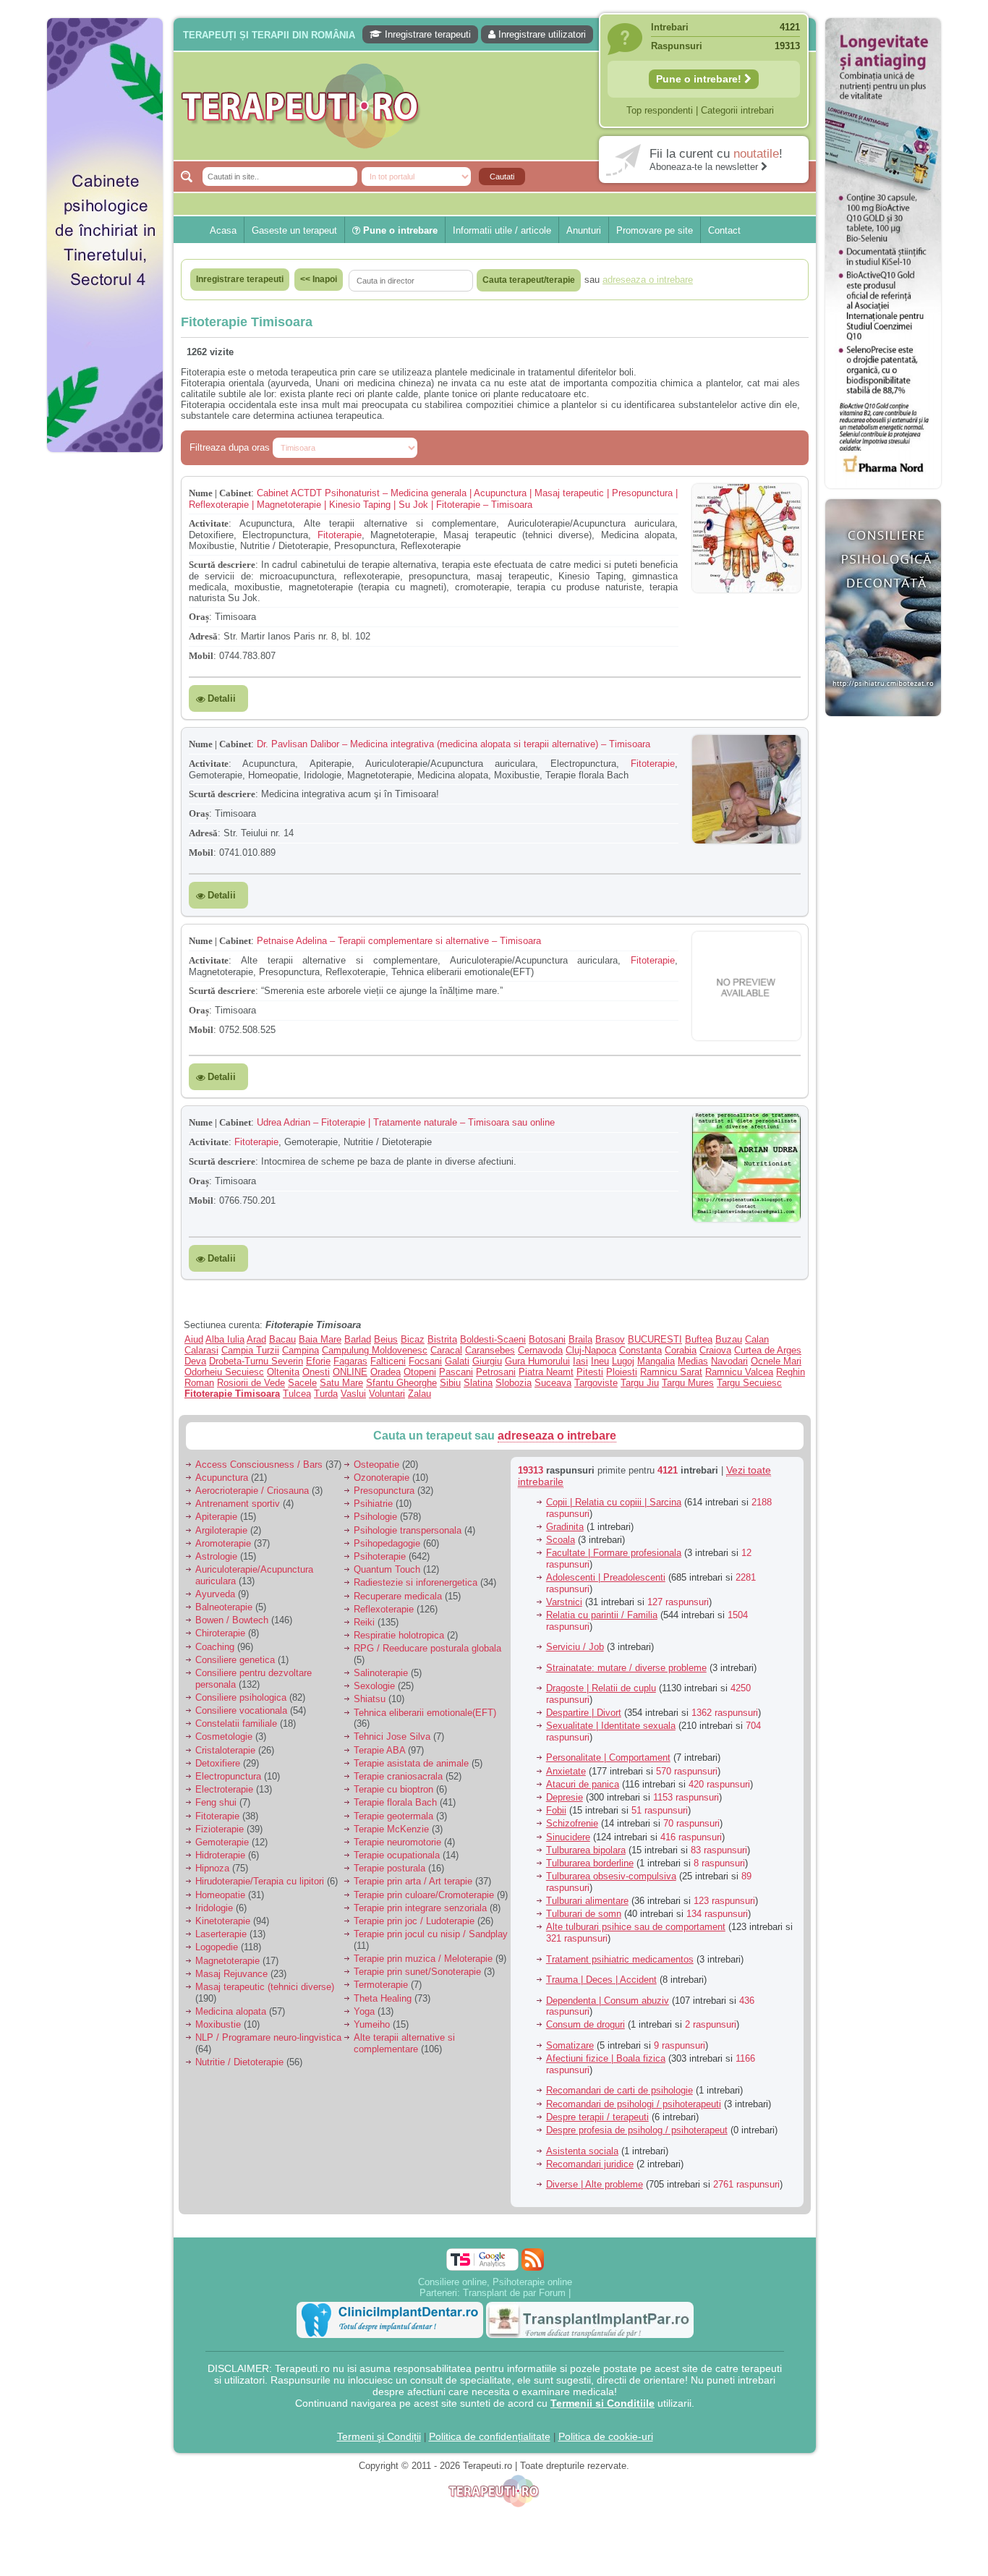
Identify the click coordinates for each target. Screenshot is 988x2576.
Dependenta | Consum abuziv (608, 2001)
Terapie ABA (379, 1750)
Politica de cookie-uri (606, 2436)
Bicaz (413, 1339)
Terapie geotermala (393, 1816)
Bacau (282, 1339)
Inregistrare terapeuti (426, 34)
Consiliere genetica (235, 1660)
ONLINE (350, 1372)
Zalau (420, 1394)
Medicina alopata (231, 2011)
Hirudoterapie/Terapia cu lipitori (260, 1881)
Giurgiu (487, 1361)
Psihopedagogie (387, 1543)
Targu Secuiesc (749, 1383)
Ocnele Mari (776, 1361)
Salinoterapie (381, 1673)
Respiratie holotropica (399, 1635)
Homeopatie (220, 1895)
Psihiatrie (373, 1504)
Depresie (565, 1797)
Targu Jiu (640, 1383)
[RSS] (533, 2260)
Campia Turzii (250, 1350)
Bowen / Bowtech (232, 1620)
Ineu (600, 1361)
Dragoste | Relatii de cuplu (601, 1688)
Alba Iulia (225, 1339)
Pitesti (590, 1372)
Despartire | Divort (584, 1713)
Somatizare (570, 2045)
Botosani (547, 1339)
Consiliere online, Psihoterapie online (495, 2282)
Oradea (386, 1372)
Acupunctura (222, 1478)
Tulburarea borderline (590, 1863)
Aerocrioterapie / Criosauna (252, 1491)
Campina (301, 1350)
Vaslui (353, 1394)
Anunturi (584, 230)
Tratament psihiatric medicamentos (620, 1959)
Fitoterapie (340, 535)
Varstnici (564, 1602)
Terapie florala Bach (395, 1802)
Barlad (358, 1339)
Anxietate (566, 1771)
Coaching (215, 1647)
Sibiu (450, 1383)
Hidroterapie (220, 1855)
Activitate (209, 523)
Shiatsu (370, 1699)
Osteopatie (376, 1465)
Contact (724, 230)
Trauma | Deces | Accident (601, 1980)
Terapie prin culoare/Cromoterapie (424, 1895)
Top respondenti (660, 110)
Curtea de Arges (768, 1350)
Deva (195, 1361)
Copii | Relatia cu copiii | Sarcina (614, 1502)
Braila (580, 1339)
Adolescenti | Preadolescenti (606, 1577)
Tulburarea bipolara (586, 1850)
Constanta (640, 1350)
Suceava (553, 1383)
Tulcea (297, 1394)
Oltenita (283, 1372)
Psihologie (375, 1517)
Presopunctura (384, 1491)
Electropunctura (228, 1776)
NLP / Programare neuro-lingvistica (268, 2037)
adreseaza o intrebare (557, 1436)
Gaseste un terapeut (294, 230)
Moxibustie (218, 2024)
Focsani (425, 1361)
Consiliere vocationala (241, 1710)
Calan (757, 1339)
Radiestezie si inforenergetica (416, 1582)
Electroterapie (224, 1789)
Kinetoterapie (223, 1921)
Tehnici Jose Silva (392, 1737)
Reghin (791, 1372)
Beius (386, 1339)
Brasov (610, 1339)
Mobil (201, 656)
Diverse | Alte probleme (595, 2184)
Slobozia (514, 1383)
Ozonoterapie (382, 1478)
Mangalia (656, 1361)
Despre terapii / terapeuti (597, 2117)
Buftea (699, 1339)
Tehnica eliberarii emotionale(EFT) (425, 1713)
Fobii (556, 1810)
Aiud (194, 1339)
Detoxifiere (218, 1763)
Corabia (681, 1350)
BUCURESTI (655, 1339)
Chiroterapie (220, 1633)
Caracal (446, 1350)
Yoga (364, 2011)
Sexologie (374, 1686)
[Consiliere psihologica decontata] (883, 724)
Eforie (318, 1361)
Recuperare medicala (398, 1596)
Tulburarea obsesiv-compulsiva (611, 1876)
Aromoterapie (223, 1543)
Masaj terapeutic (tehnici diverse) (265, 1987)
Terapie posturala (389, 1868)
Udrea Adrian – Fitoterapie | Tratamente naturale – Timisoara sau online (406, 1122)
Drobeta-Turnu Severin (256, 1361)
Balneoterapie (224, 1607)
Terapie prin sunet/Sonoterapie (417, 1972)
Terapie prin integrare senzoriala (420, 1908)
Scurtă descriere (222, 565)
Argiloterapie (221, 1530)
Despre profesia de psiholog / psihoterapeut (637, 2130)
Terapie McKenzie (391, 1829)
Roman (199, 1383)
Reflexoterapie (384, 1609)
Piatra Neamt (546, 1372)
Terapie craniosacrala (398, 1776)
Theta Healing (383, 1998)
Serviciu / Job (575, 1647)
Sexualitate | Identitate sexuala (611, 1726)
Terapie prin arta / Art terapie (413, 1881)
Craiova (715, 1350)
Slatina (478, 1383)
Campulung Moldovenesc (375, 1350)
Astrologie (216, 1556)
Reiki (364, 1622)
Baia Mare (320, 1339)
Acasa (223, 230)
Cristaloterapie (225, 1750)
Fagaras (350, 1361)
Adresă (203, 636)
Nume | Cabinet (220, 493)
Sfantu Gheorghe (401, 1383)
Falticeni (388, 1361)
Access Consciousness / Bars (259, 1465)
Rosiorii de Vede (251, 1383)
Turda (326, 1394)
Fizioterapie (220, 1829)
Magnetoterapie (227, 1961)
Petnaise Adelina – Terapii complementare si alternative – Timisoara (399, 941)
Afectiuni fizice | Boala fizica (606, 2058)
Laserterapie (221, 1934)
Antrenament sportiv (238, 1504)
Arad (256, 1339)
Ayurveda (215, 1594)
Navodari (729, 1361)
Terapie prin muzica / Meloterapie (423, 1959)
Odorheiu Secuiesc (224, 1372)
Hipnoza (212, 1868)
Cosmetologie (224, 1737)
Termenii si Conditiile (602, 2403)
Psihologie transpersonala (408, 1530)
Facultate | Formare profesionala (614, 1553)
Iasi (580, 1361)
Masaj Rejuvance (231, 1974)
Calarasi (201, 1350)
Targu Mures (688, 1383)
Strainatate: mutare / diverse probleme (626, 1668)
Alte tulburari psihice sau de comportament (636, 1927)
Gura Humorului (537, 1361)
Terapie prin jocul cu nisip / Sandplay (431, 1934)
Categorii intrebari (737, 110)
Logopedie (217, 1947)
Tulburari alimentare (587, 1901)
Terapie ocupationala (397, 1855)
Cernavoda (540, 1350)
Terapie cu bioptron (393, 1789)
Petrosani (496, 1372)
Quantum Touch (387, 1569)
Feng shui (216, 1802)
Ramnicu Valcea (739, 1372)
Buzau (729, 1339)
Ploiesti (622, 1372)
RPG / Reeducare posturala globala (427, 1648)
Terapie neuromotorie (397, 1842)
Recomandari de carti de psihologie (619, 2090)
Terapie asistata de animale (411, 1763)
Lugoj (623, 1361)
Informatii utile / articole (502, 230)
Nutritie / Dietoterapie (239, 2062)
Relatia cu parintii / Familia (602, 1615)
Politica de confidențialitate (490, 2436)
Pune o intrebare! (700, 79)
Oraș (199, 617)
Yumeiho (372, 2024)
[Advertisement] (105, 680)
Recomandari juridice (590, 2164)
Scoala (561, 1540)
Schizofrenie (572, 1823)
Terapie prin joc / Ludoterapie (414, 1921)
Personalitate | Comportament (608, 1757)
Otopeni (420, 1372)
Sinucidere (568, 1837)
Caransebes (490, 1350)
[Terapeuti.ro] (498, 106)
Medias (693, 1361)
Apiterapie (216, 1517)
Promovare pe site (655, 230)
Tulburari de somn (584, 1914)
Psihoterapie (380, 1556)
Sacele (302, 1383)
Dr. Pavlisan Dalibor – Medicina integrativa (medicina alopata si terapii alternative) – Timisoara (453, 744)
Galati (457, 1361)
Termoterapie (381, 1985)
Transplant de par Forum (514, 2293)
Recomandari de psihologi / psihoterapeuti (634, 2104)
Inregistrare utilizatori (541, 34)
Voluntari (387, 1394)
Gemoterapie (222, 1842)
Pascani (456, 1372)
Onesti (316, 1372)
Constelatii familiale (236, 1723)
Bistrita (442, 1339)
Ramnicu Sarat (671, 1372)
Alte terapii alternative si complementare (404, 2043)
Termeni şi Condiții (379, 2436)
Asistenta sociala (582, 2151)
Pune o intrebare (399, 230)
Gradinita (565, 1527)
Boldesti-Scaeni (493, 1339)
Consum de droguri (585, 2024)
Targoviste (596, 1383)
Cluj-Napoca (591, 1350)
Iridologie (214, 1908)
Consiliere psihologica (241, 1697)
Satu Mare (341, 1383)
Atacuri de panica (583, 1784)
